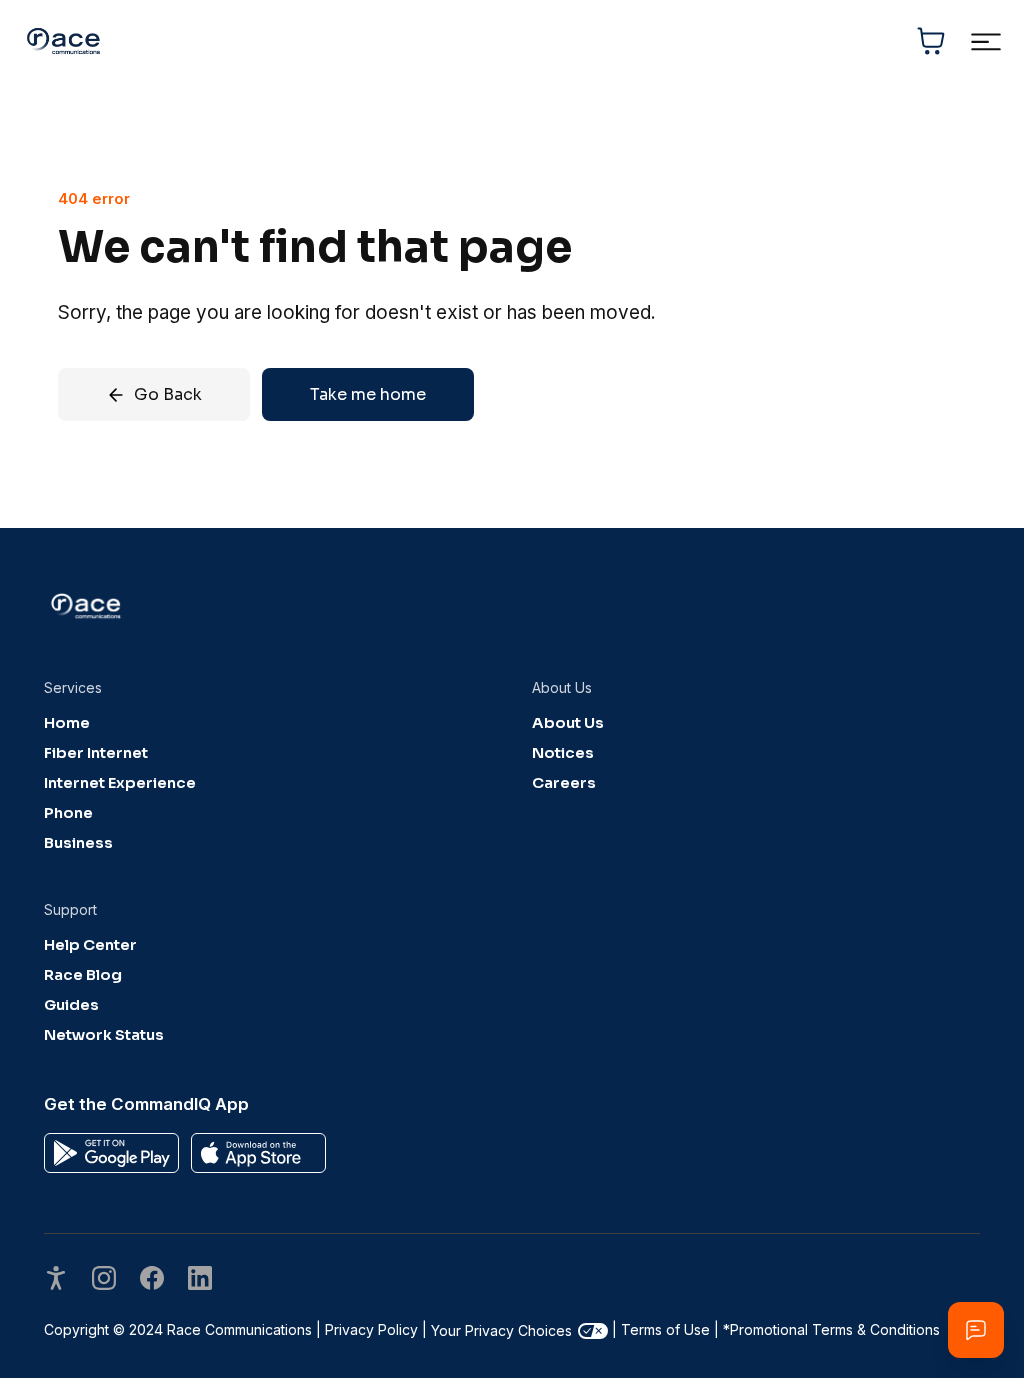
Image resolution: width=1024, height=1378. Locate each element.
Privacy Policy (371, 1329)
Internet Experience (120, 783)
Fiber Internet (96, 753)
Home (67, 723)
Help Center (90, 945)
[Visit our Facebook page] (152, 1280)
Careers (564, 783)
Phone (68, 813)
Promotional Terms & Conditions (831, 1329)
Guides (71, 1005)
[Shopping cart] (931, 41)
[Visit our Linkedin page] (200, 1280)
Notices (563, 753)
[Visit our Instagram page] (104, 1280)
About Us (568, 723)
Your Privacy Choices (501, 1330)
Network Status (104, 1035)
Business (78, 843)
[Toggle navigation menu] (985, 41)
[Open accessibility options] (56, 1280)
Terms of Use (665, 1329)
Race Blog (83, 975)
